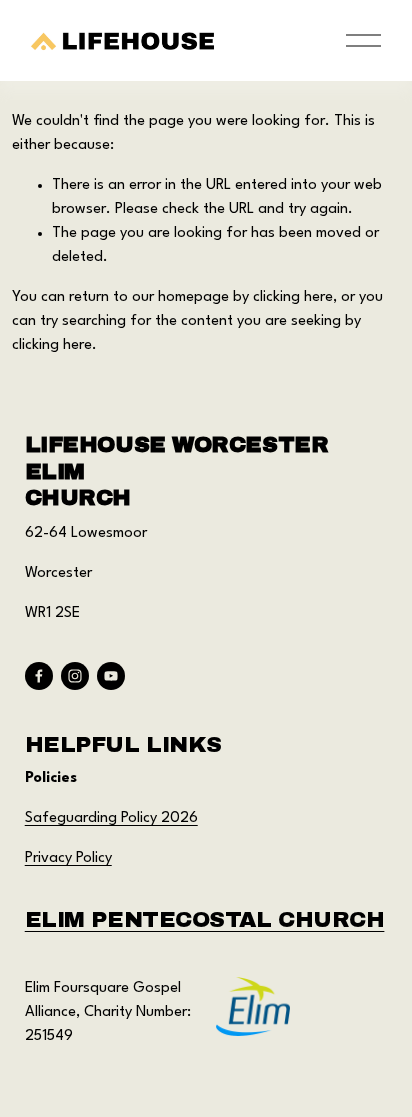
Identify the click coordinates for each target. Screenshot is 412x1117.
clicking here (293, 297)
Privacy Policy (68, 858)
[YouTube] (111, 676)
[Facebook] (39, 676)
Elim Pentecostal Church (205, 919)
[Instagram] (75, 676)
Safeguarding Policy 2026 (111, 818)
